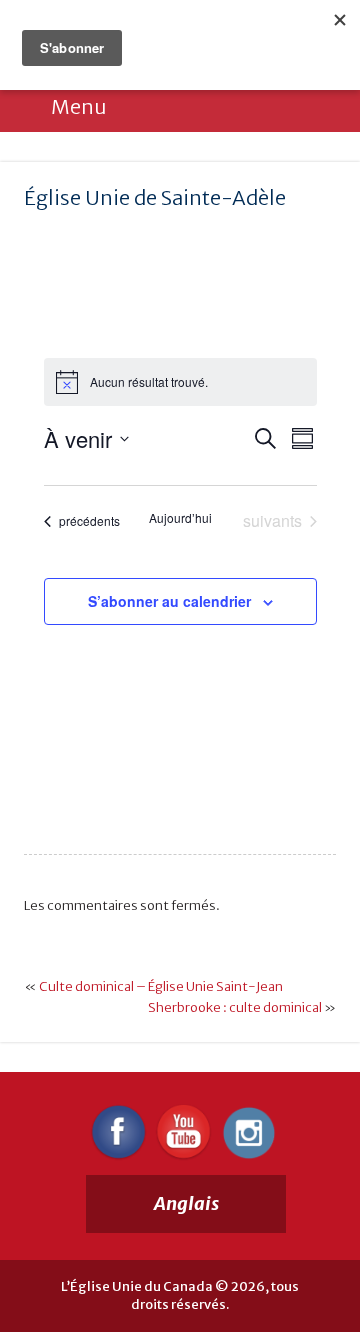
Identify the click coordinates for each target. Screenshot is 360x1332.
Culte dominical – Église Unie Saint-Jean (161, 986)
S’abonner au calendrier (169, 601)
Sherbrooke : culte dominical (235, 1007)
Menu (78, 106)
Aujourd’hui (180, 518)
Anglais (186, 1203)
